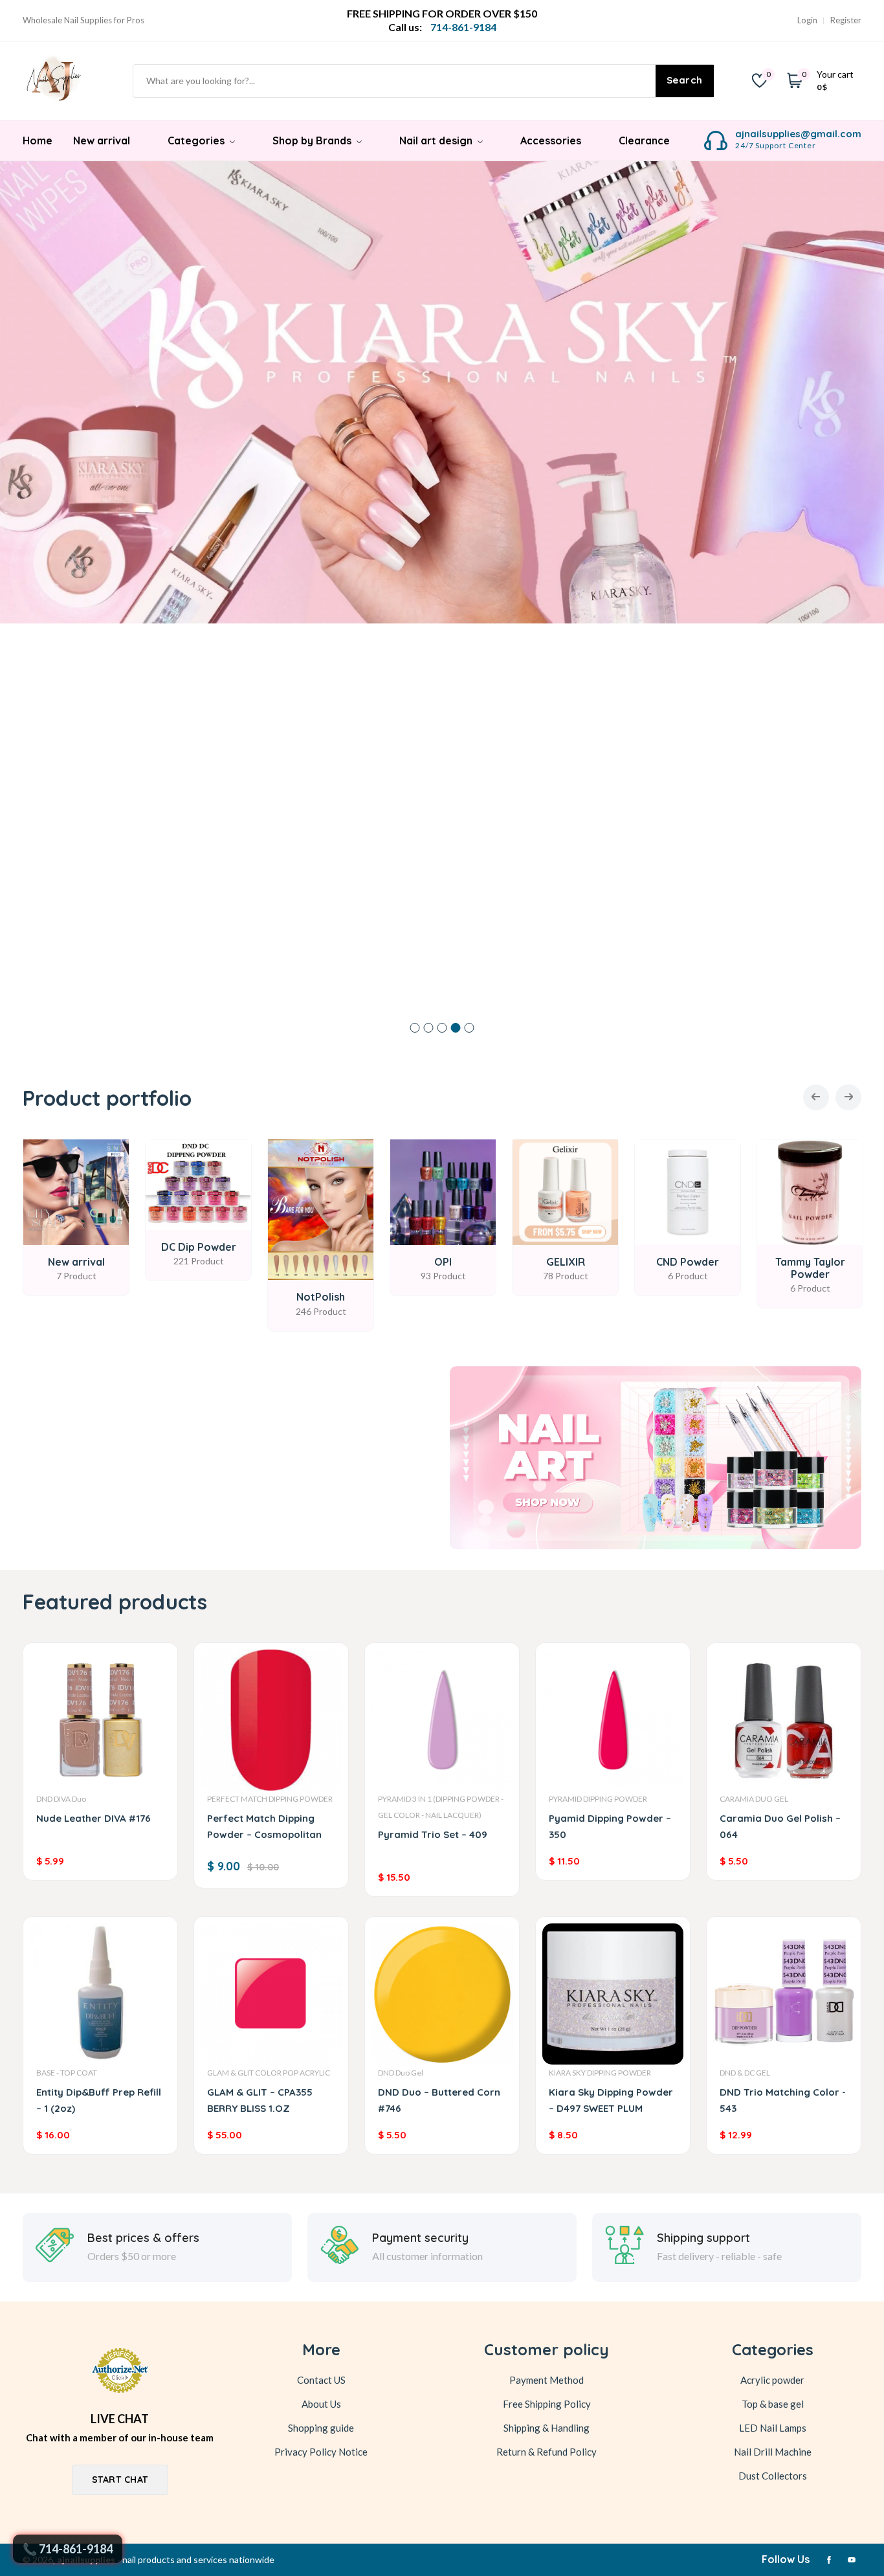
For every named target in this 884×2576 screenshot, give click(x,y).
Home (38, 140)
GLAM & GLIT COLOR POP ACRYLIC (269, 2073)
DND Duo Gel (401, 2073)
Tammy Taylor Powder (810, 1268)
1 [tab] (415, 1028)
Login (807, 20)
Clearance (644, 140)
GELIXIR (566, 1262)
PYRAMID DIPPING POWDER (598, 1799)
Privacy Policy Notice (321, 2452)
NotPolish (321, 1297)
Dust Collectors (773, 2476)
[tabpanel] (442, 392)
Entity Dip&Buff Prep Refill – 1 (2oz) (99, 2100)
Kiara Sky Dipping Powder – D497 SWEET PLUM (611, 2100)
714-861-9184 (76, 2549)
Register (846, 20)
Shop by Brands (313, 140)
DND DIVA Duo (61, 1799)
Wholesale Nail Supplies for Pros (83, 20)
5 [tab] (470, 1028)
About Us (321, 2404)
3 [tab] (442, 1028)
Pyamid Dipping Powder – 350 (610, 1826)
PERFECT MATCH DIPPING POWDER (270, 1799)
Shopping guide (321, 2428)
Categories (197, 140)
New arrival (102, 140)
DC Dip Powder (199, 1247)
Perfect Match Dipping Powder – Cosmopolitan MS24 (264, 1829)
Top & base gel (773, 2404)
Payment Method (547, 2380)
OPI (443, 1262)
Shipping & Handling (547, 2428)
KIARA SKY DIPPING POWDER (600, 2073)
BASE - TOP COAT (67, 2073)
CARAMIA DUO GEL (754, 1799)
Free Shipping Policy (547, 2404)
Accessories (551, 140)
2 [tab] (429, 1028)
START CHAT (120, 2480)
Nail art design (437, 140)
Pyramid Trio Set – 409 (433, 1834)
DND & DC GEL (745, 2073)
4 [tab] (456, 1028)
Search (685, 80)
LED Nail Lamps (773, 2428)
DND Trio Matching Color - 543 (783, 2100)
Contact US (321, 2380)
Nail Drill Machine (773, 2452)
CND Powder (688, 1262)
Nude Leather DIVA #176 (94, 1818)
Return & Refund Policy (547, 2452)
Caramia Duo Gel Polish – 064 (780, 1826)
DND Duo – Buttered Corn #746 (439, 2100)
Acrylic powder (772, 2380)
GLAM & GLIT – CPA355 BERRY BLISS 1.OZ (260, 2100)
